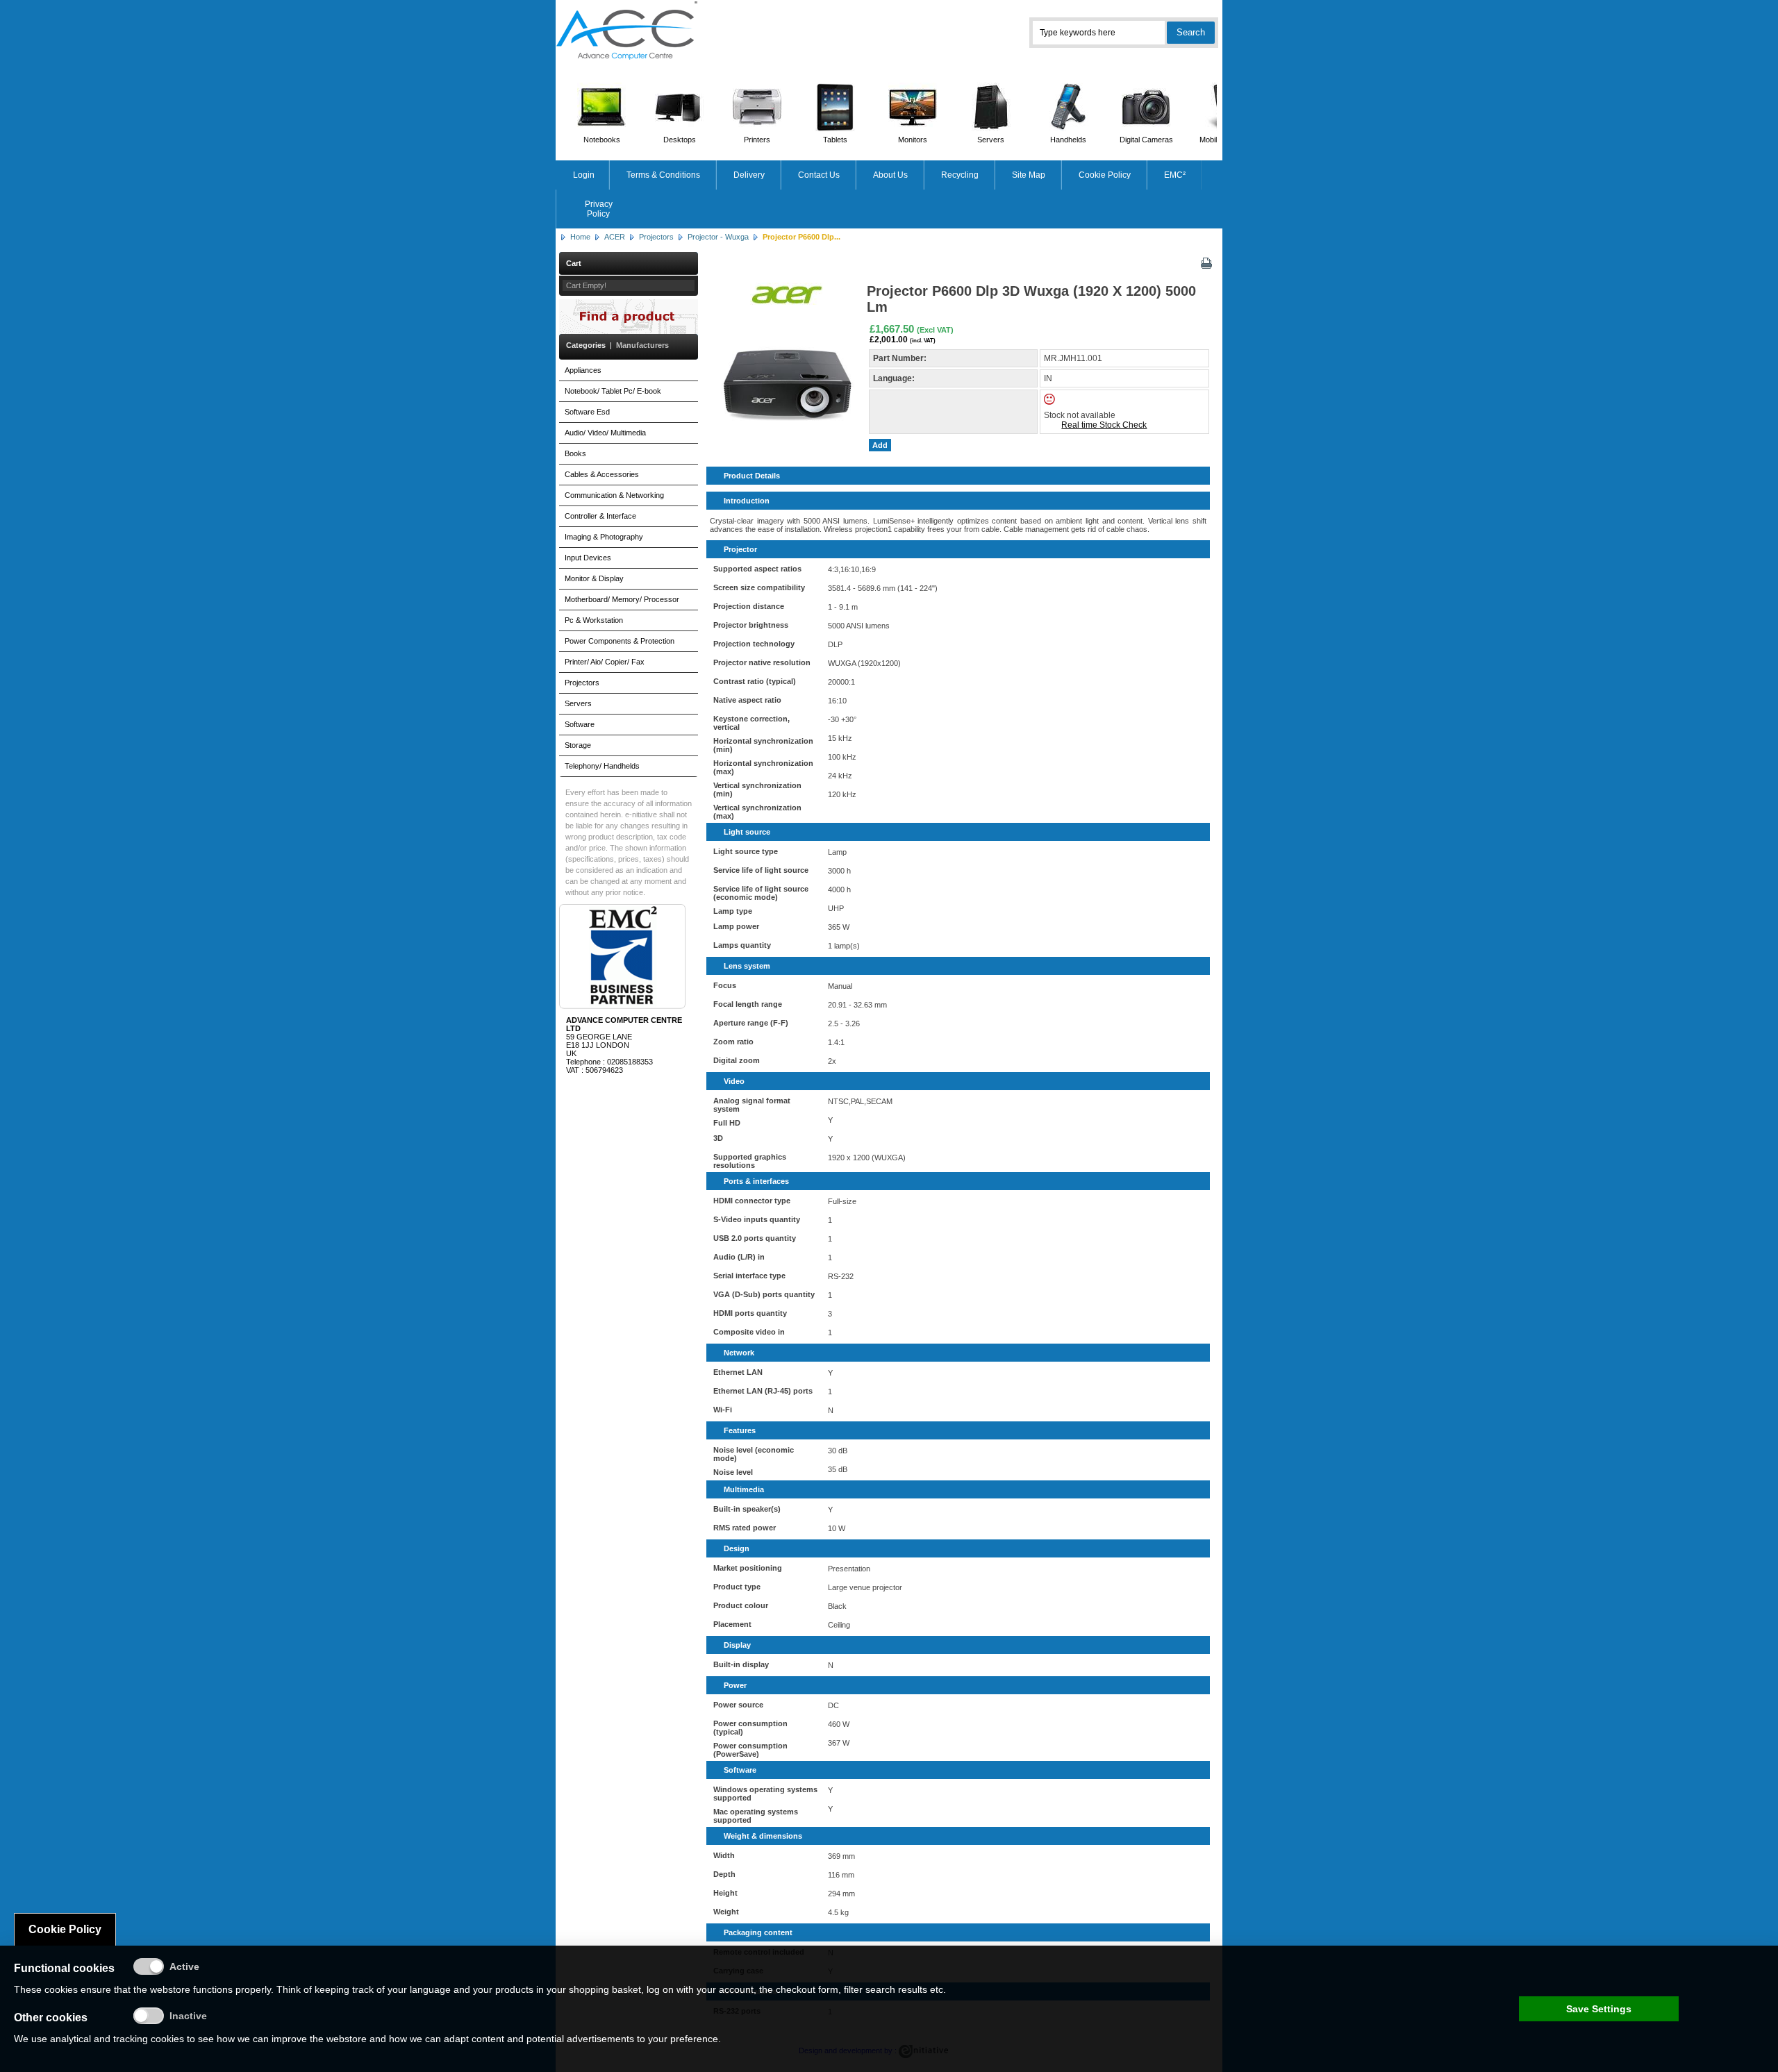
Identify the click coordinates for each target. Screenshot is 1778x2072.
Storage (578, 745)
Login (584, 175)
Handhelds (1068, 140)
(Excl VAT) (935, 330)
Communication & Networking (614, 495)
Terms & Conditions (663, 175)
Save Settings (1599, 2009)
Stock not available (1080, 415)
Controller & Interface (600, 516)
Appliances (583, 370)
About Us (890, 175)
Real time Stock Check (1104, 425)
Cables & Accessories (602, 474)
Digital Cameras (1146, 140)
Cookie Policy (1105, 175)
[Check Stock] (1061, 402)
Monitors (913, 140)
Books (575, 453)
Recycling (960, 175)
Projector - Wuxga (718, 237)
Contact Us (819, 175)
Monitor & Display (594, 578)
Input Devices (588, 558)
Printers (757, 140)
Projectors (656, 237)
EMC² (1175, 175)
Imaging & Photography (604, 537)
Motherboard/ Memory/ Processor (622, 599)
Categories (586, 345)
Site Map (1029, 175)
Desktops (680, 140)
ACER (615, 237)
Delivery (749, 175)
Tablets (835, 140)
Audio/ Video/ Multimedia (605, 433)
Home (580, 237)
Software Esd (587, 412)
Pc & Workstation (594, 620)
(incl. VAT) (923, 340)
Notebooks (602, 140)
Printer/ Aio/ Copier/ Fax (605, 662)
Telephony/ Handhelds (602, 766)
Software (580, 724)
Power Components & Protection (620, 641)
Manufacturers (642, 345)
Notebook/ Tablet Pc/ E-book (613, 391)
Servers (991, 140)
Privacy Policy (599, 209)
